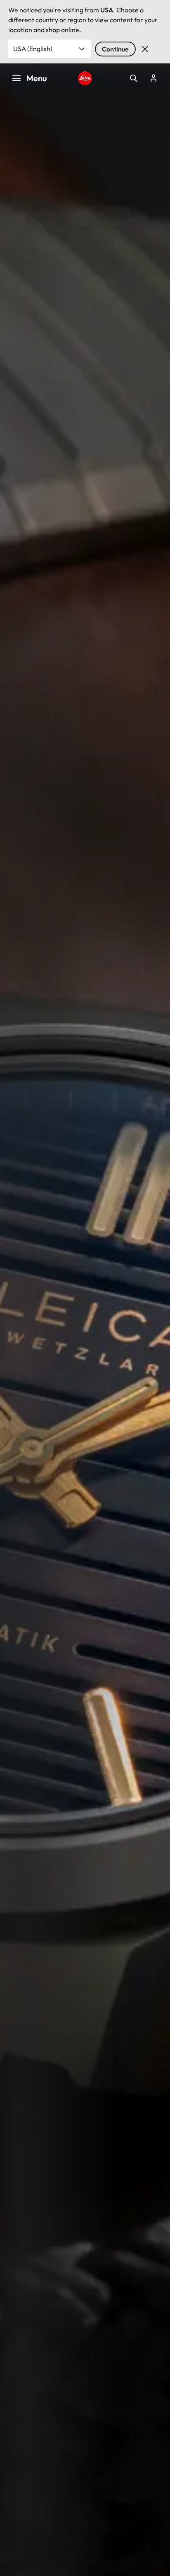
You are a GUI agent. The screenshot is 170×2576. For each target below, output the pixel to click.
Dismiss (145, 49)
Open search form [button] (134, 78)
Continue (115, 49)
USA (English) (33, 49)
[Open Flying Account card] (153, 78)
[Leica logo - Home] (85, 78)
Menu (37, 78)
